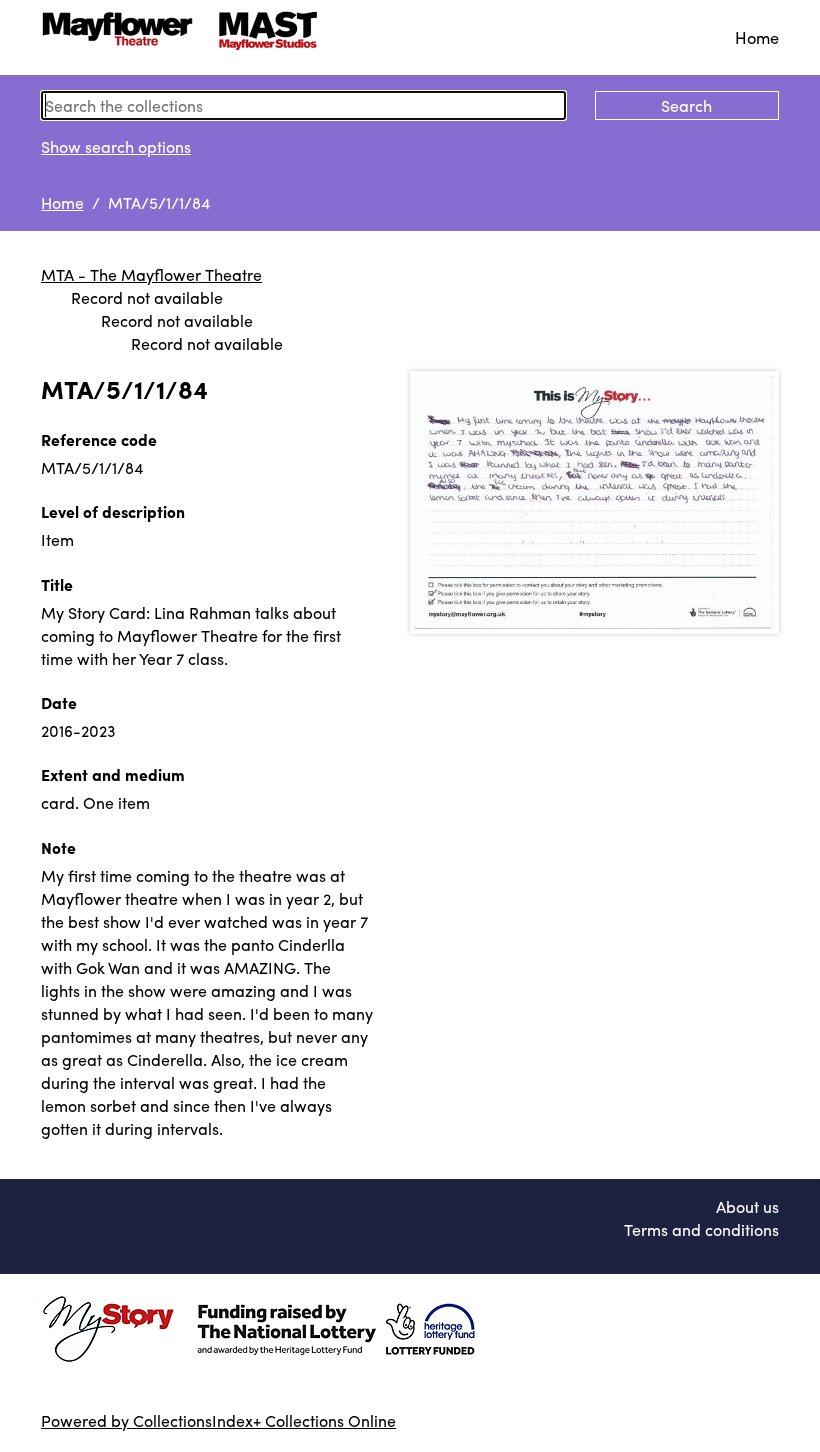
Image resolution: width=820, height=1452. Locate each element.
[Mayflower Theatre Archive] (186, 37)
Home (757, 37)
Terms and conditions (701, 1229)
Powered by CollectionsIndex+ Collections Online (218, 1420)
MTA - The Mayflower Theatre (151, 274)
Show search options (116, 146)
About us (747, 1206)
